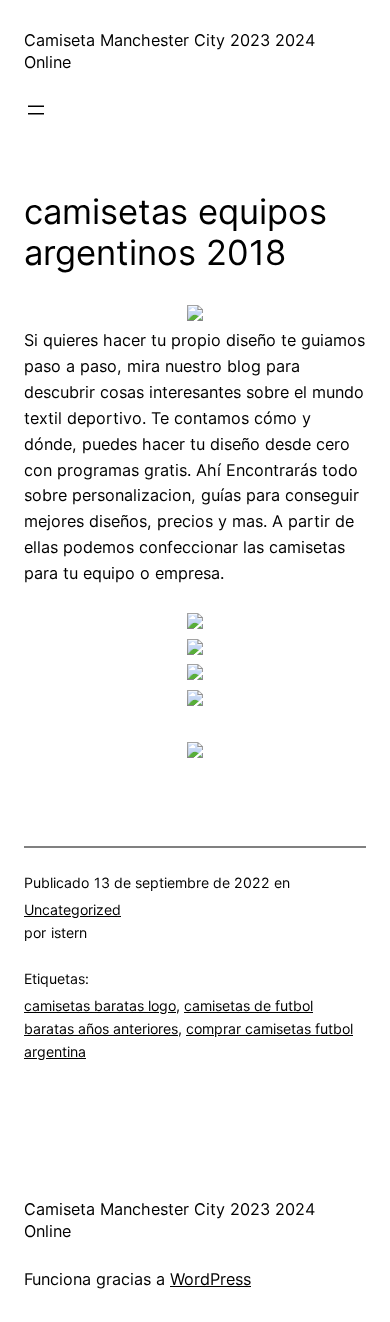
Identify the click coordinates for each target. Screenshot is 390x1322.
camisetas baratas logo (100, 1005)
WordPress (210, 1279)
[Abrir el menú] (36, 110)
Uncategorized (72, 909)
